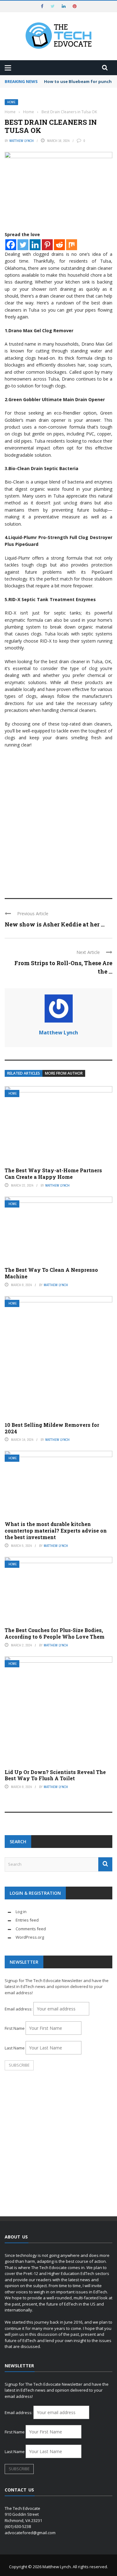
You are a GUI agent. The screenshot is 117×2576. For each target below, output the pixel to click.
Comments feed (31, 1929)
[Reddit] (59, 245)
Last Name (15, 2048)
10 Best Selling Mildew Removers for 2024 (52, 1428)
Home (11, 102)
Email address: (19, 2009)
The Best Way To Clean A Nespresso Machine (51, 1273)
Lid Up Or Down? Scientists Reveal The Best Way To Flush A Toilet (55, 1775)
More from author (64, 1073)
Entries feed (27, 1920)
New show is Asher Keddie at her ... (55, 924)
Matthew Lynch (22, 141)
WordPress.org (30, 1937)
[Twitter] (23, 245)
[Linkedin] (35, 245)
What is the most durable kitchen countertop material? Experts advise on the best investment (56, 1531)
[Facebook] (11, 245)
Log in (21, 1912)
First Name (15, 2028)
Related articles (24, 1073)
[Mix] (72, 245)
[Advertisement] (58, 827)
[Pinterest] (47, 245)
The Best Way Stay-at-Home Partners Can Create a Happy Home (53, 1174)
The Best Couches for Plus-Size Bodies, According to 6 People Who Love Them (55, 1633)
